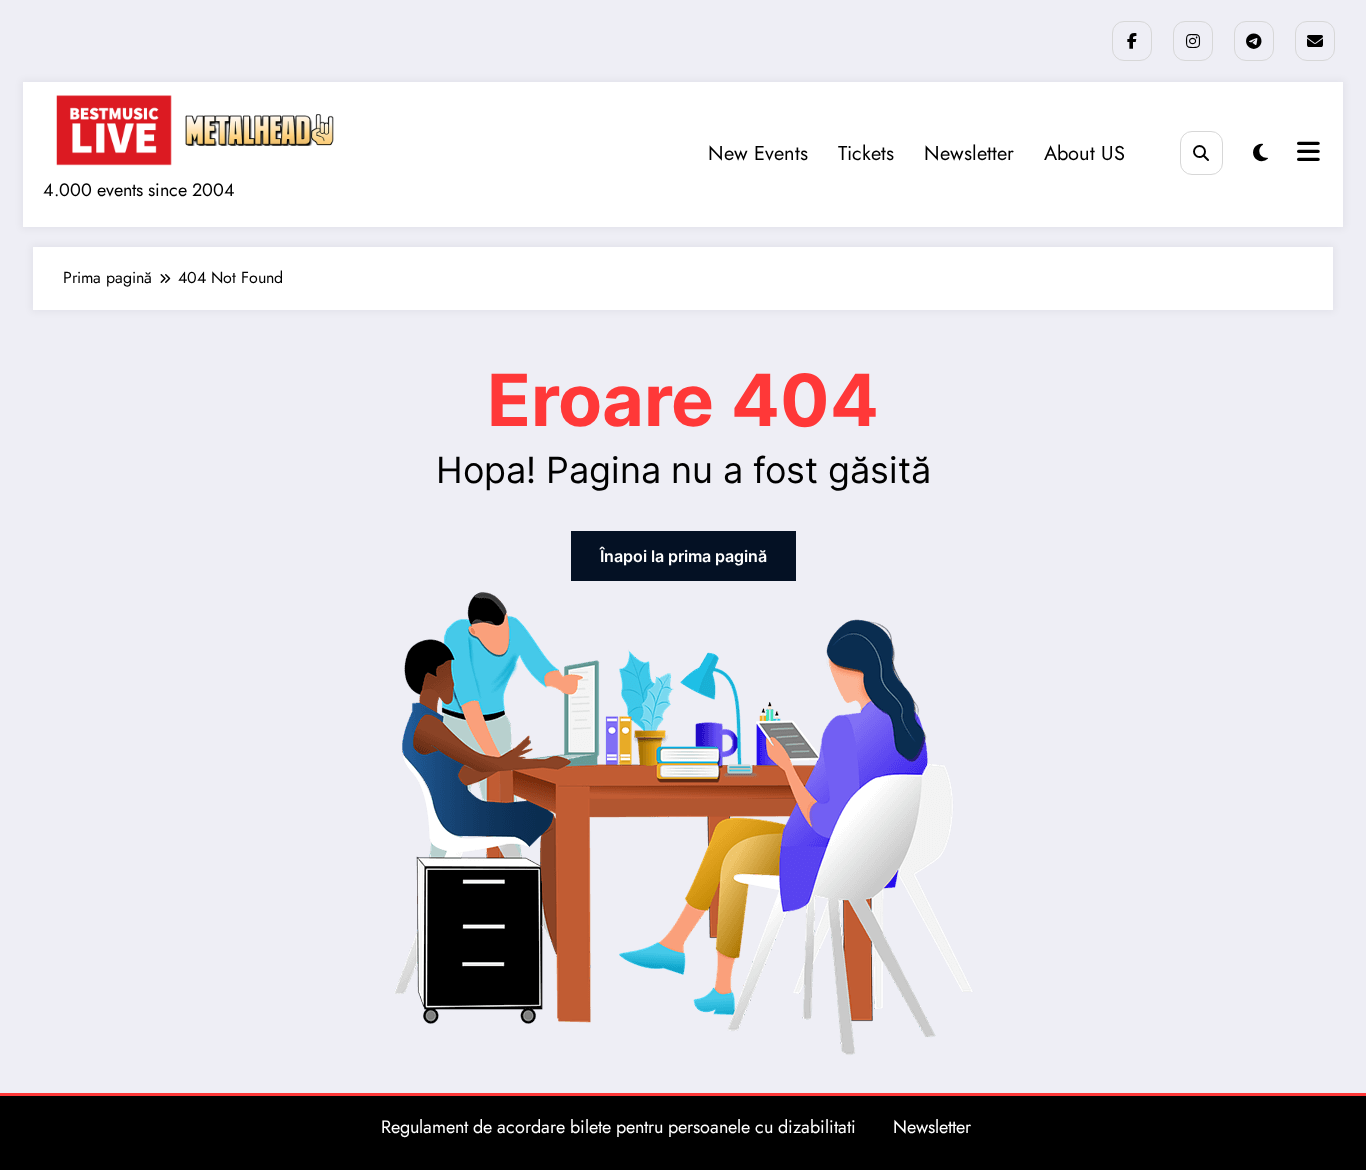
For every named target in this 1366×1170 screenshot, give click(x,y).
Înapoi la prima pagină (683, 556)
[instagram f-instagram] (1193, 41)
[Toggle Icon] (1306, 154)
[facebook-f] (1132, 41)
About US (1084, 153)
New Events (758, 153)
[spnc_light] (1260, 153)
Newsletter (969, 153)
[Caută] (1201, 152)
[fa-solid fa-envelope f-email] (1315, 41)
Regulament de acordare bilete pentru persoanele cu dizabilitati (618, 1127)
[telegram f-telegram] (1254, 41)
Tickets (866, 153)
